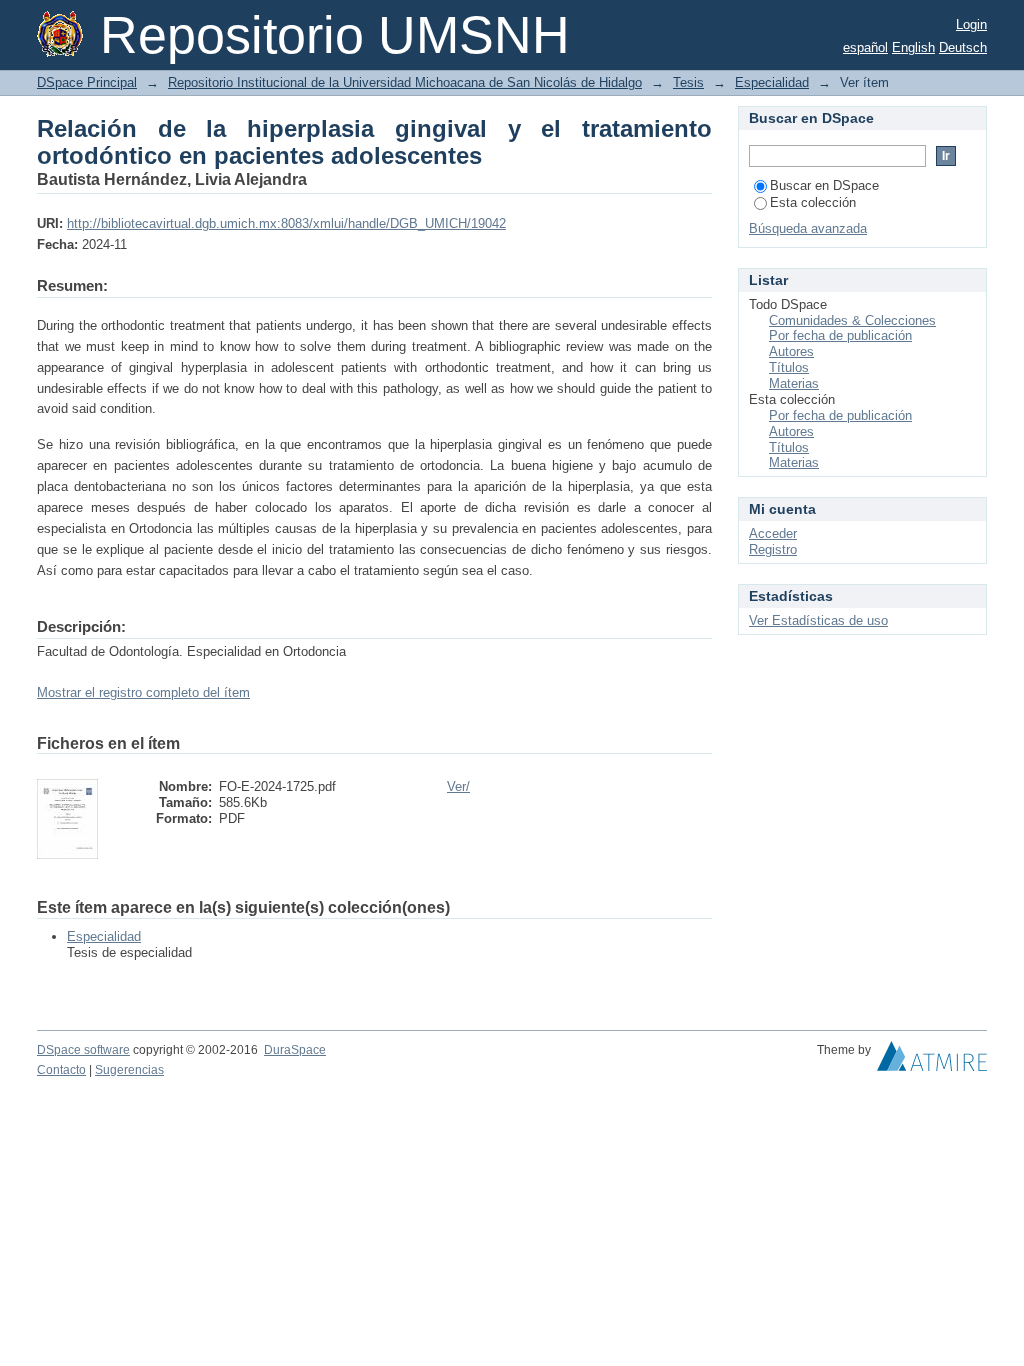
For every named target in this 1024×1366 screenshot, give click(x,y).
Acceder (773, 533)
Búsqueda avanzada (808, 228)
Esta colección (813, 202)
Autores (791, 351)
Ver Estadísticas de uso (818, 620)
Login (971, 24)
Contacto (61, 1070)
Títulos (789, 367)
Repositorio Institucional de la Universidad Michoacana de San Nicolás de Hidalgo (405, 82)
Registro (773, 549)
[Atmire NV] (932, 1061)
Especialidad (772, 82)
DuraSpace (295, 1050)
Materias (794, 383)
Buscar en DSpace (824, 185)
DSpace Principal (87, 82)
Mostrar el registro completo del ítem (143, 692)
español (865, 47)
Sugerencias (129, 1070)
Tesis (688, 82)
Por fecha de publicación (840, 335)
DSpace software (83, 1050)
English (913, 47)
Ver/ (458, 786)
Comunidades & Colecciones (852, 320)
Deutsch (963, 47)
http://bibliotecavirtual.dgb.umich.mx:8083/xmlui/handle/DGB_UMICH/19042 (286, 223)
